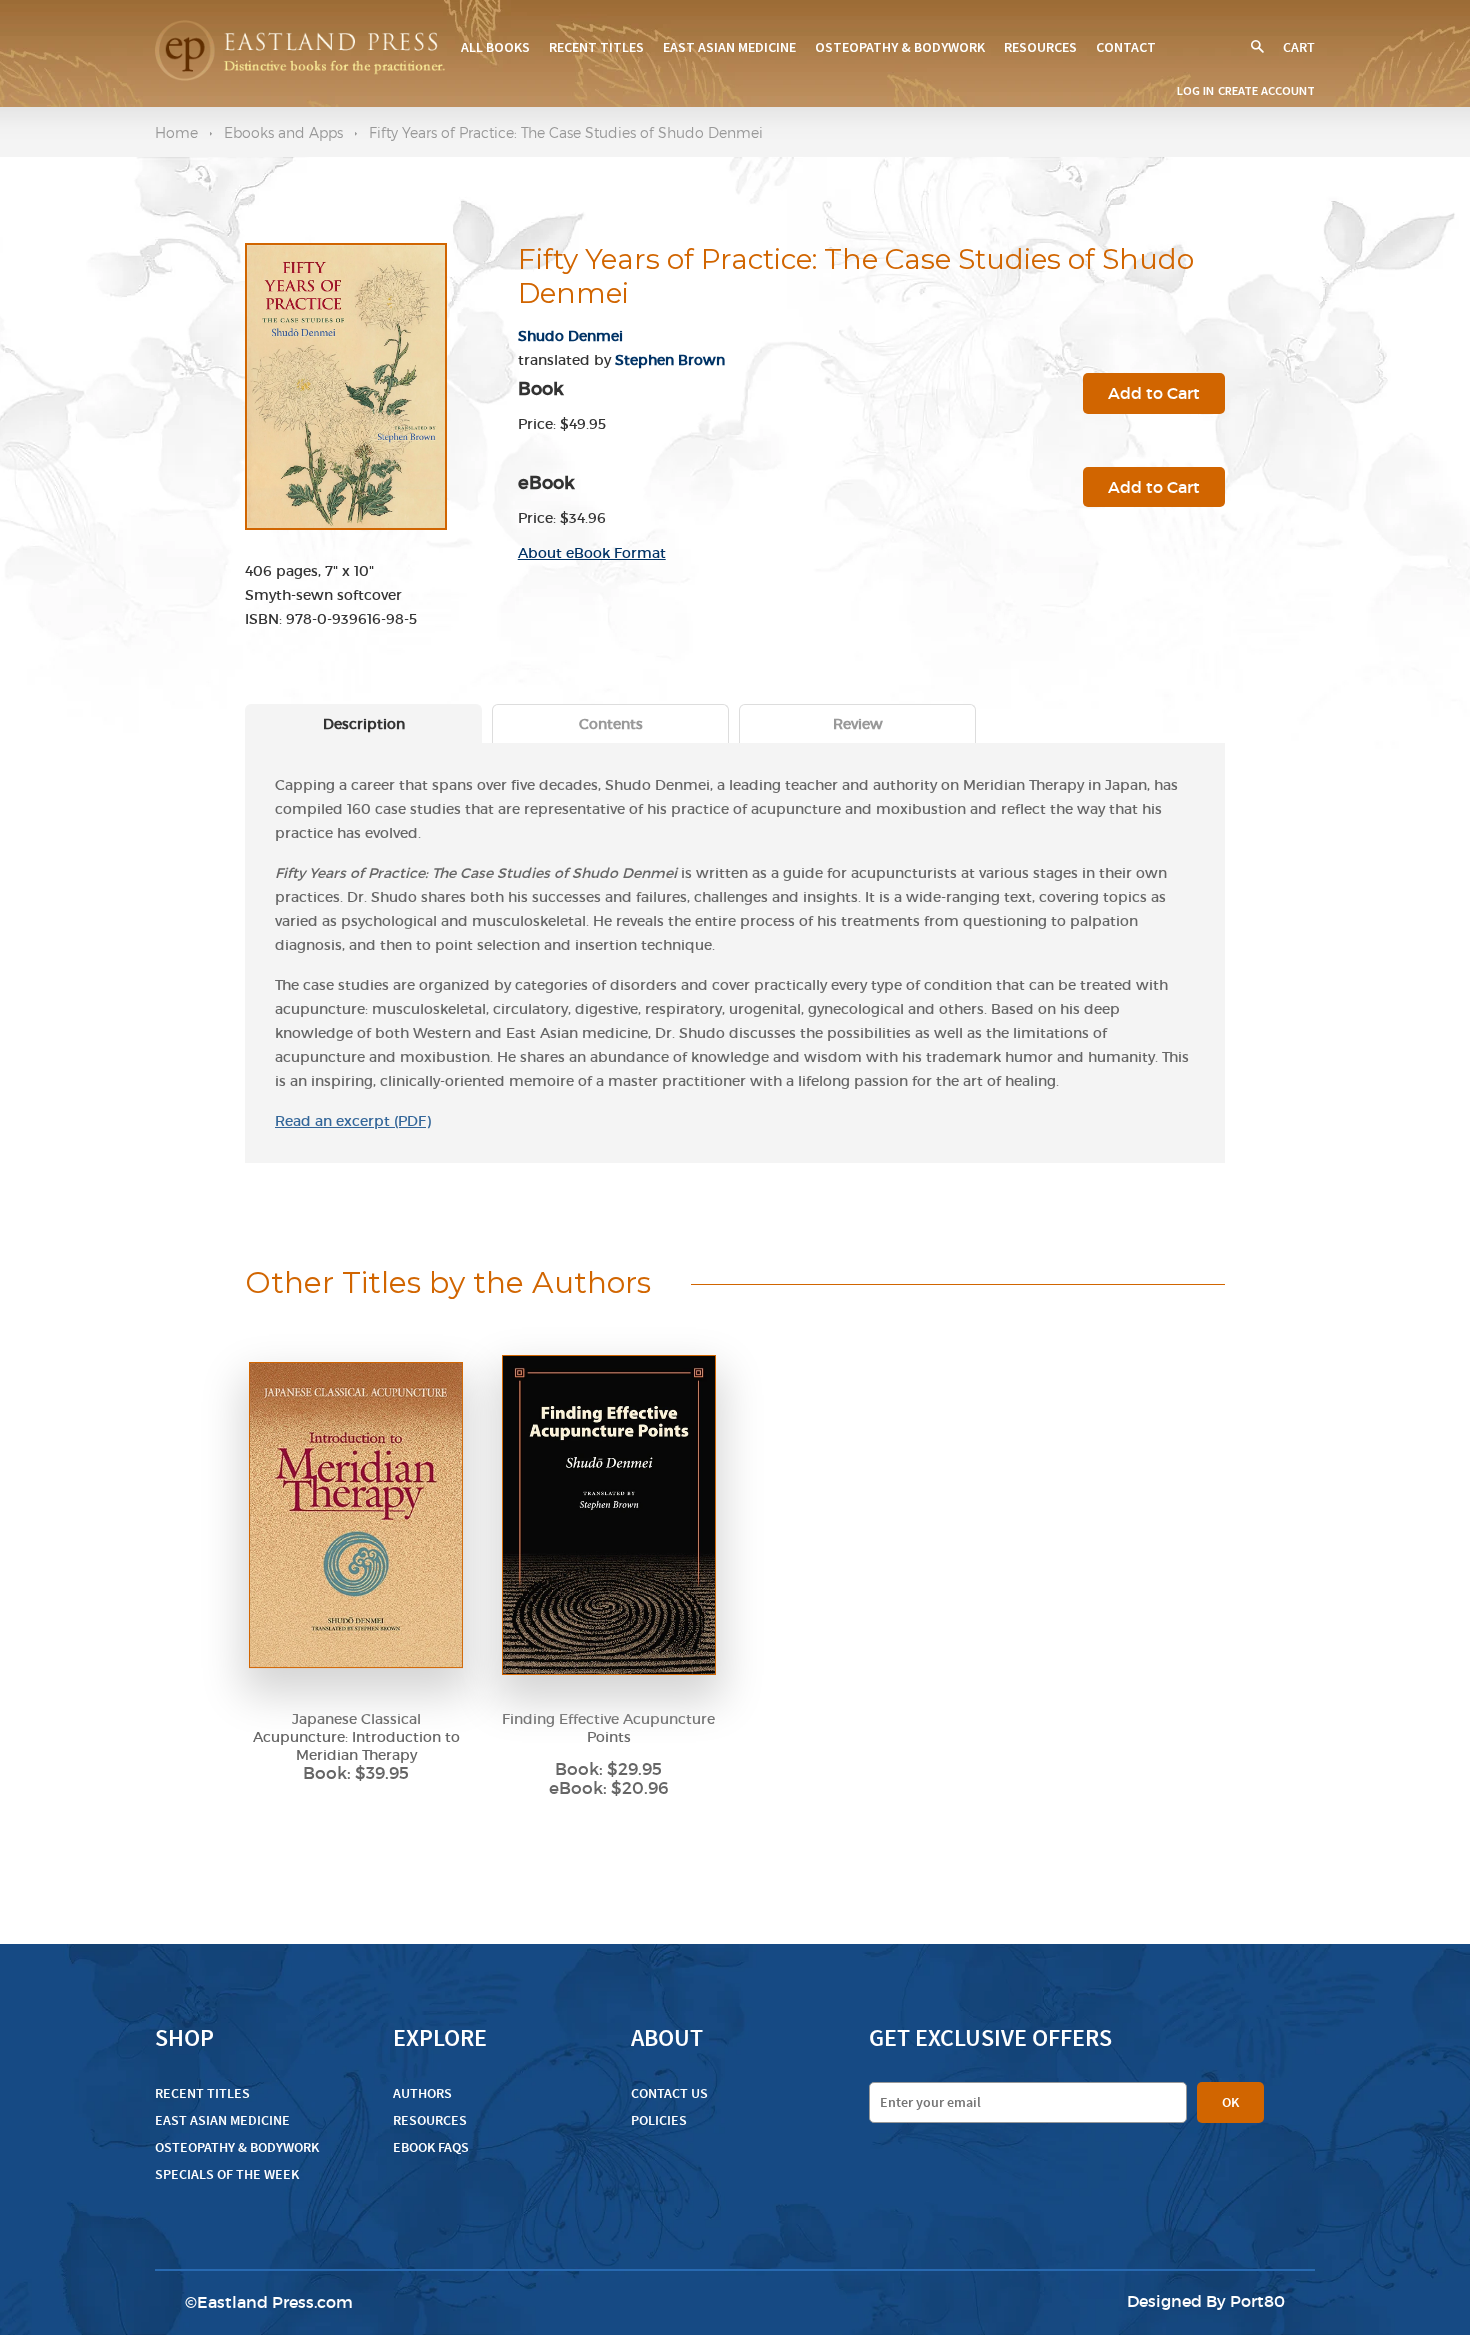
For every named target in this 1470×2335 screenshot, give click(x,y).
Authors (422, 2093)
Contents (611, 724)
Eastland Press (255, 2302)
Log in (1195, 90)
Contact (1126, 47)
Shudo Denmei (570, 336)
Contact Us (669, 2093)
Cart (1299, 47)
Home (176, 132)
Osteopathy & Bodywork (900, 47)
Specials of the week (227, 2174)
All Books (495, 47)
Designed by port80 (1206, 2301)
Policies (659, 2120)
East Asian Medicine (729, 47)
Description (364, 724)
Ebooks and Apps (283, 132)
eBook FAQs (431, 2147)
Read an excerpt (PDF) (353, 1121)
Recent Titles (596, 47)
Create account (1266, 90)
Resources (1040, 47)
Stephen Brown (670, 360)
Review (858, 724)
